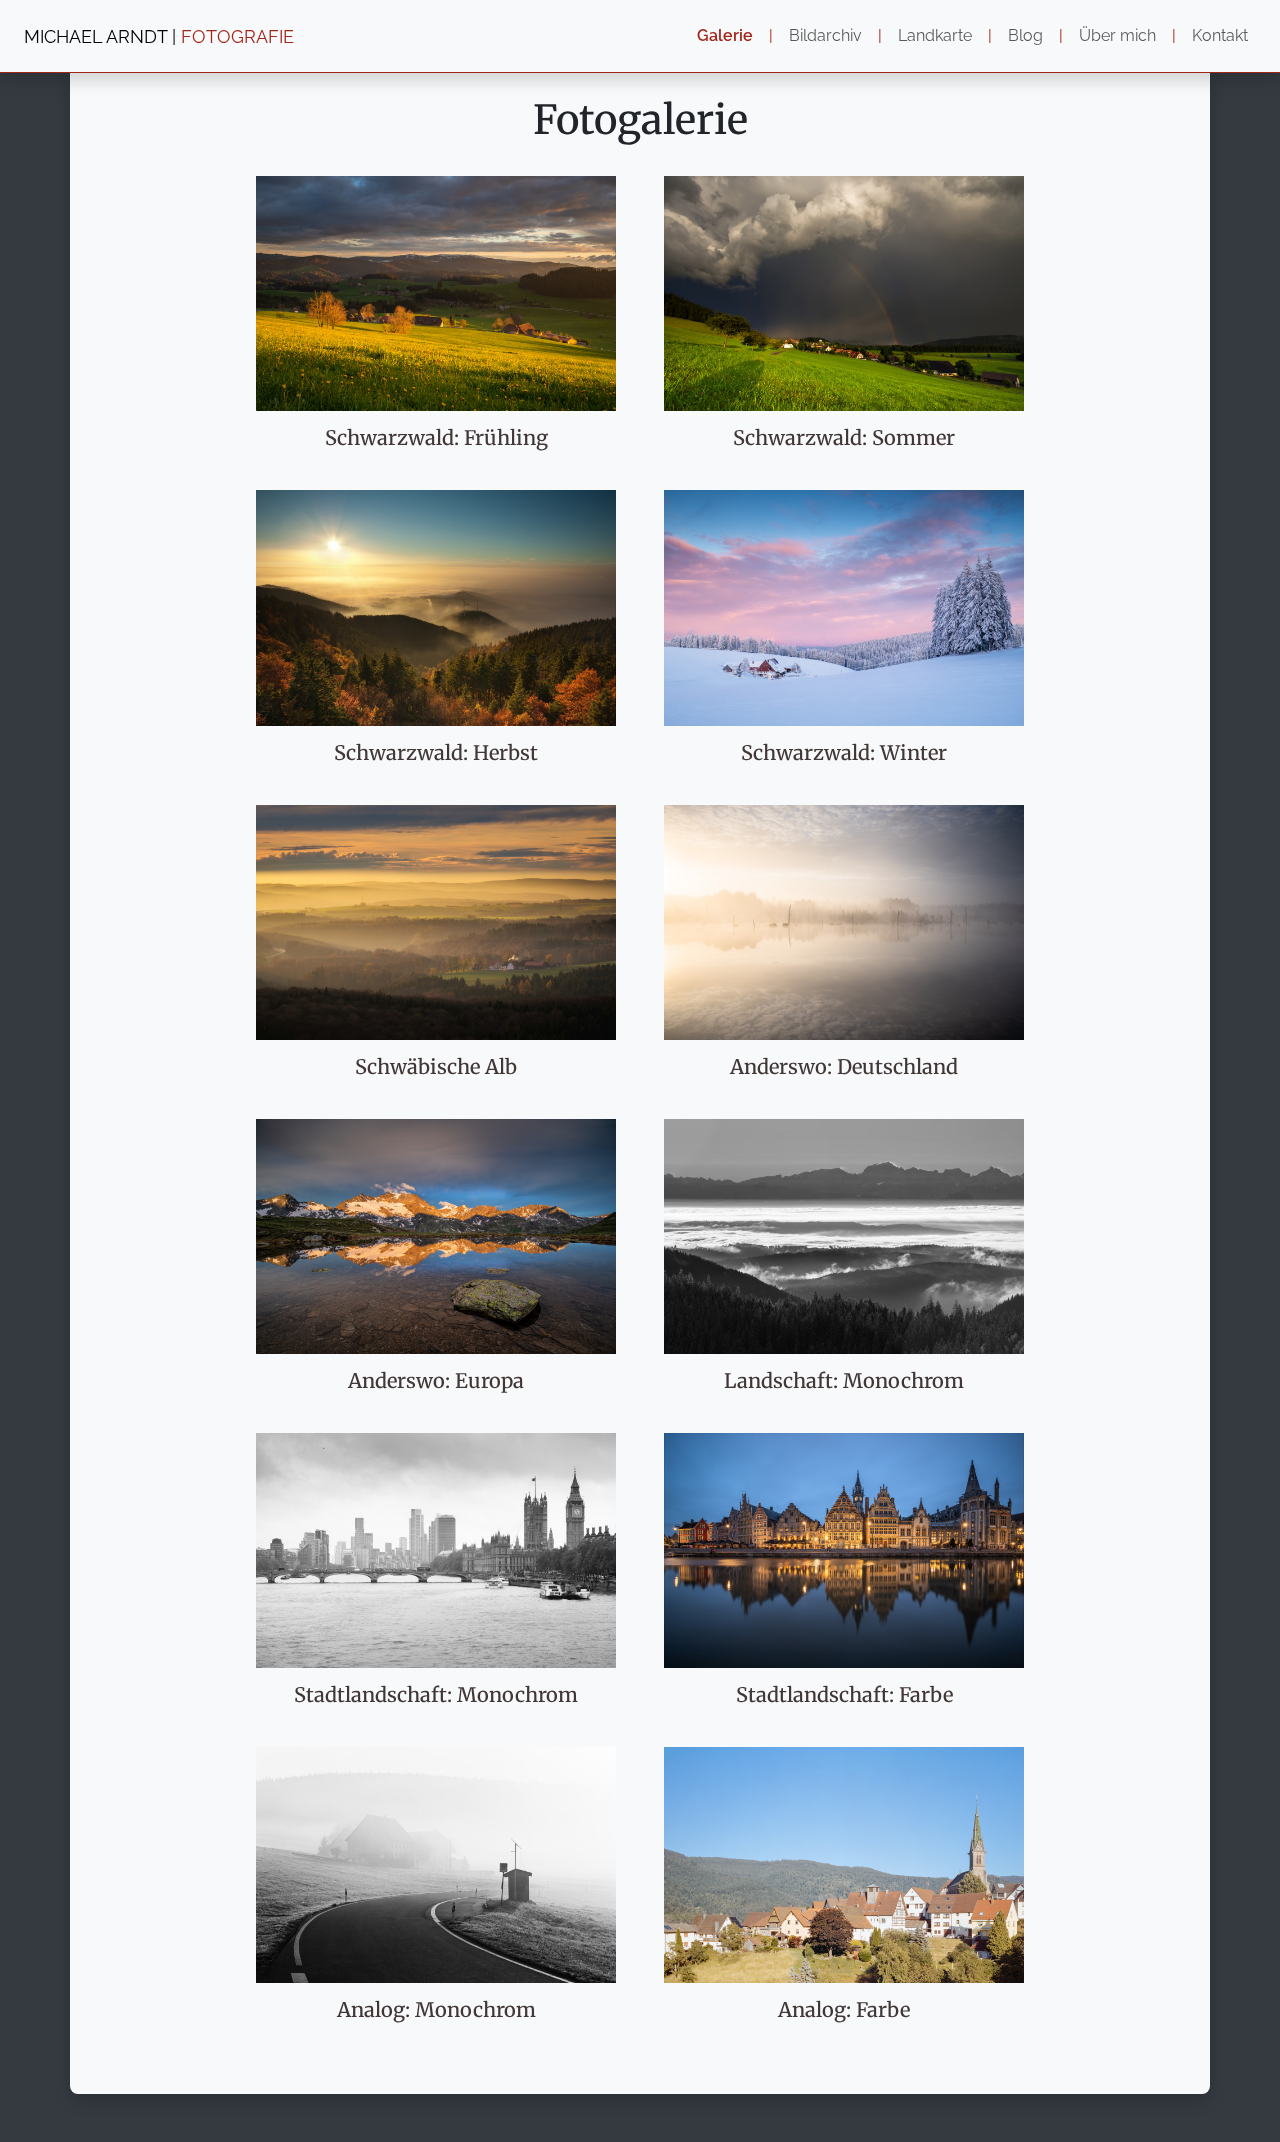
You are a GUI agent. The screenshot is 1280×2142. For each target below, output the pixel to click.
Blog (1025, 35)
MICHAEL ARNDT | (159, 36)
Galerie (725, 35)
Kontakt (1220, 35)
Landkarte (935, 35)
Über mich (1117, 35)
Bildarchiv (825, 35)
